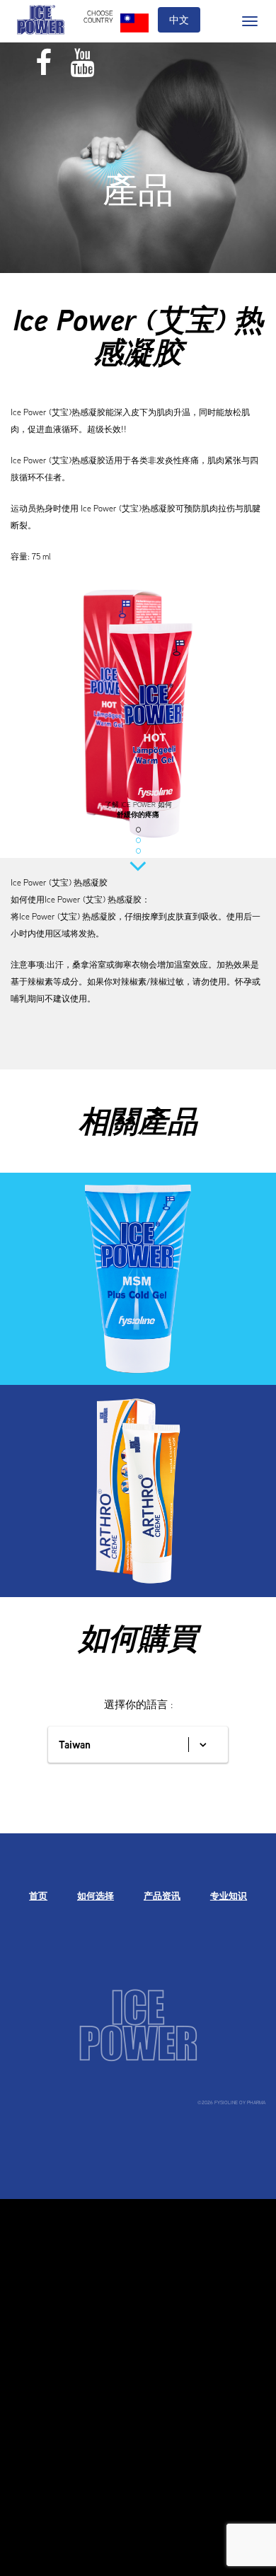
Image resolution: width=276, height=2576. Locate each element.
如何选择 (96, 1896)
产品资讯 (162, 1896)
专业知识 (229, 1896)
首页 (38, 1896)
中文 (179, 20)
